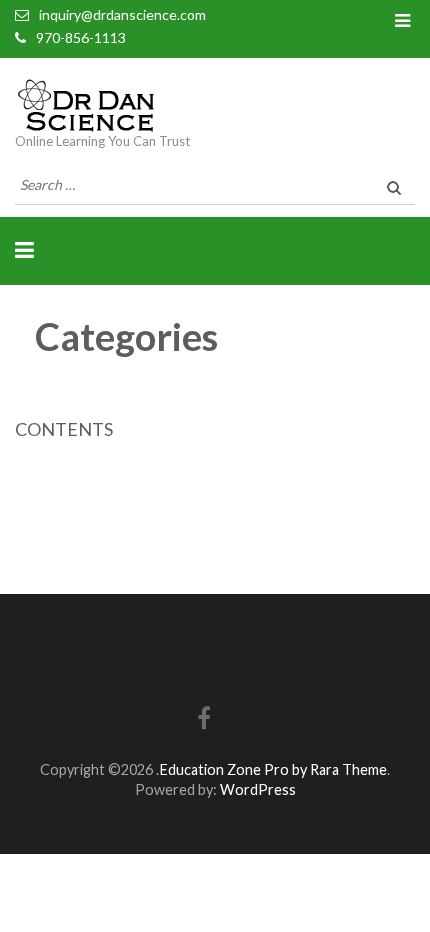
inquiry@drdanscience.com (122, 14)
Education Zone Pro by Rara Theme (273, 769)
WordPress (258, 789)
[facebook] (204, 721)
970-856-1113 (81, 37)
